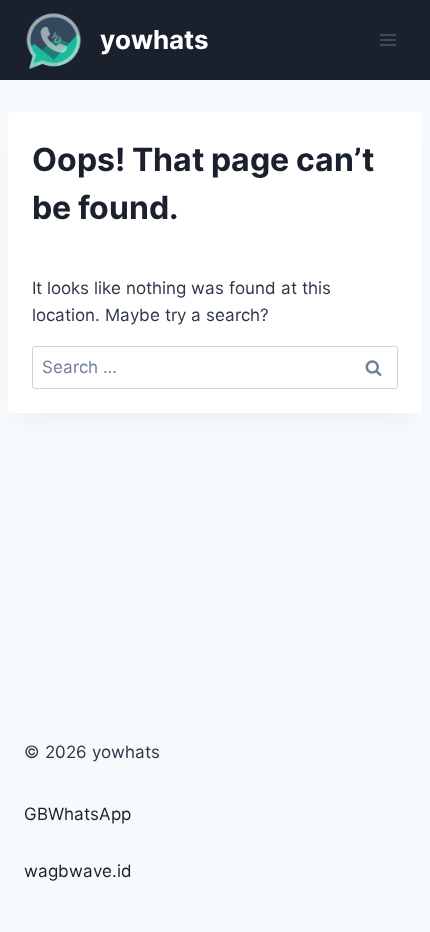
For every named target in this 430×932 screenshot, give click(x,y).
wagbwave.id (78, 871)
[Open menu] (387, 39)
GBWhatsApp (77, 814)
